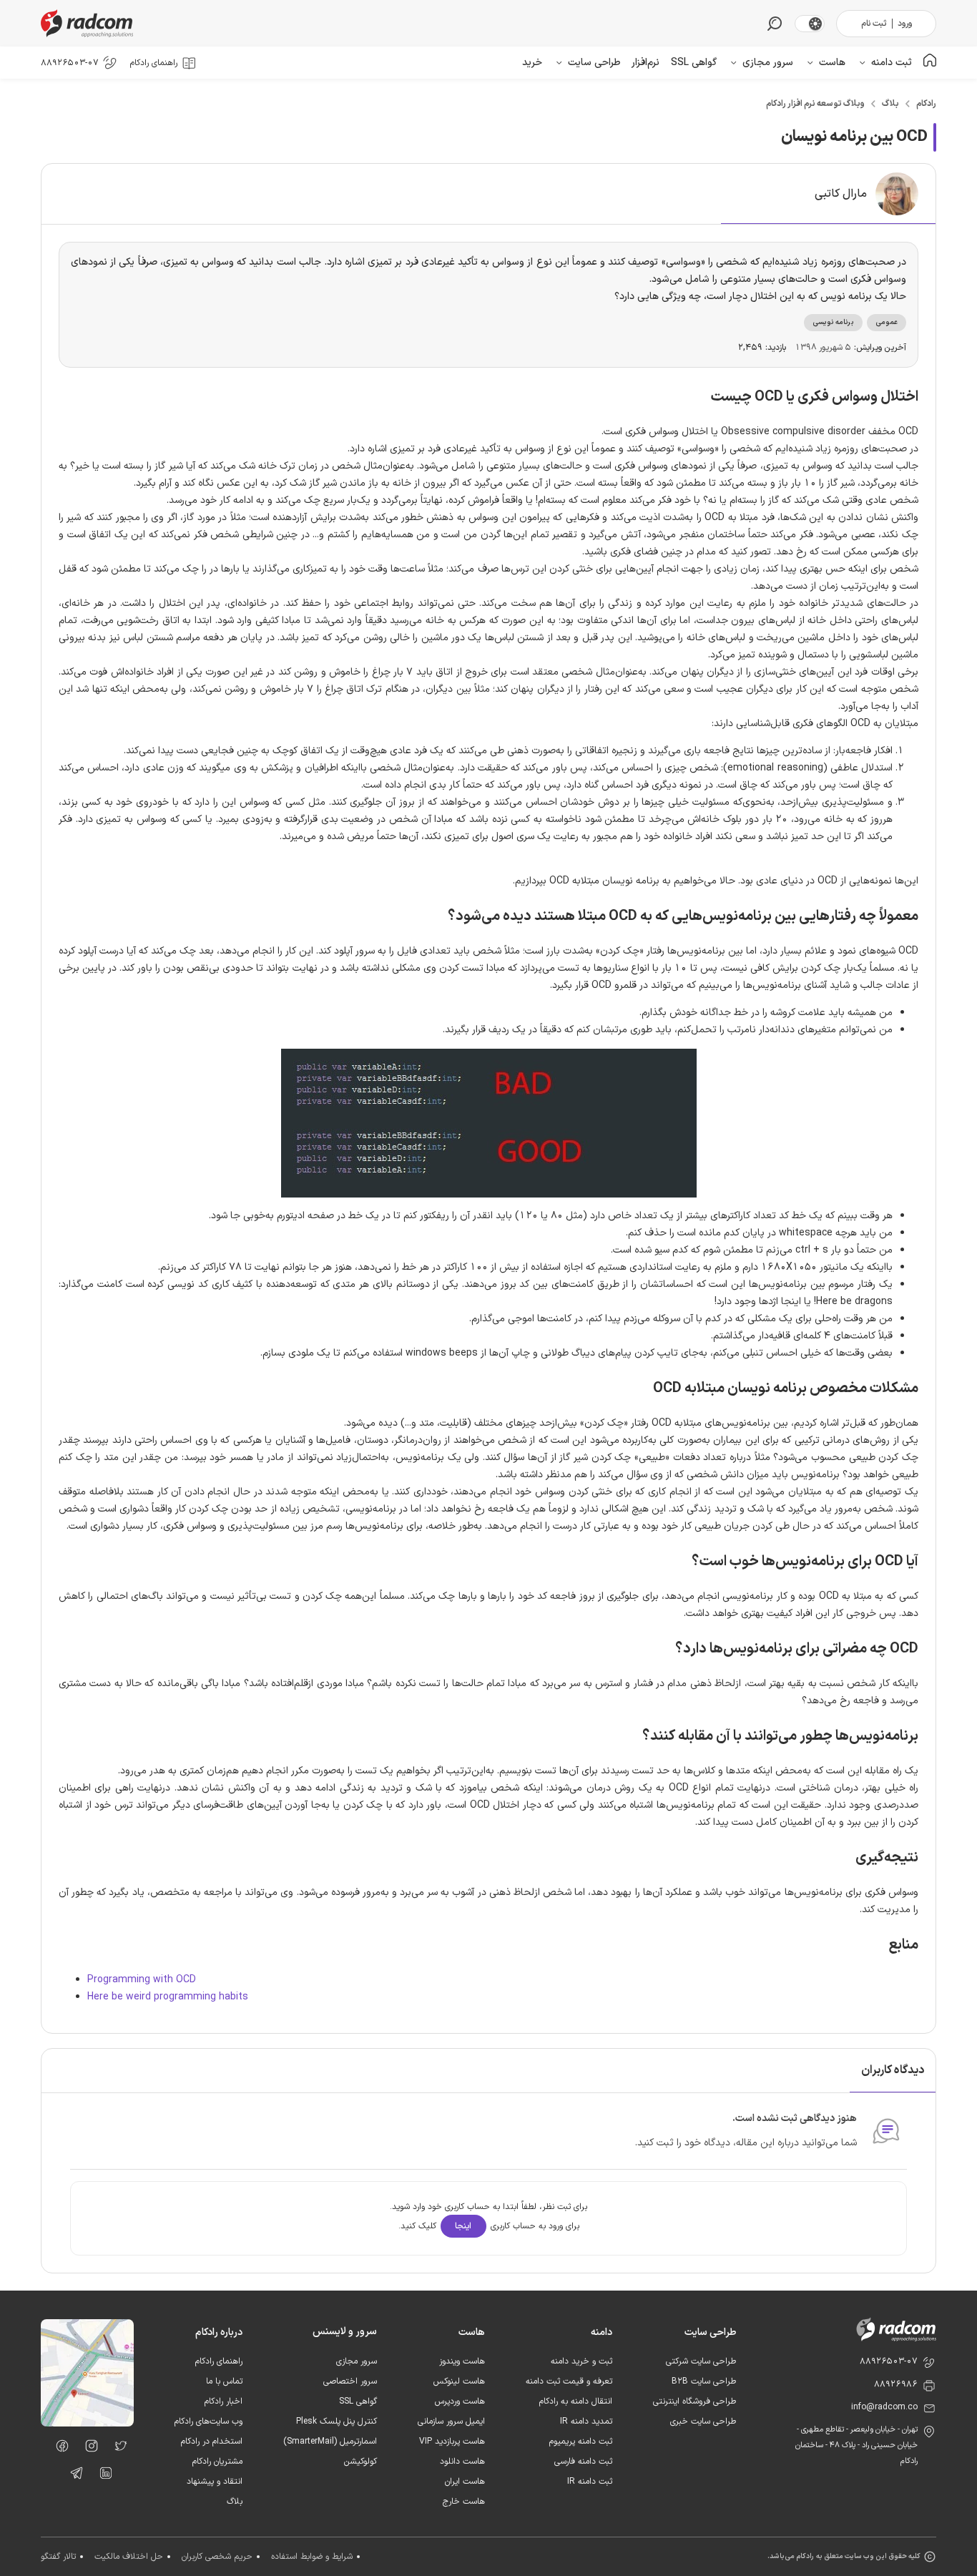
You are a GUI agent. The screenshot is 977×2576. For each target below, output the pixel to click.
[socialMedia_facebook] (58, 2449)
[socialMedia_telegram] (73, 2476)
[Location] (87, 2424)
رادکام (926, 104)
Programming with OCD (142, 1980)
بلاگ (890, 104)
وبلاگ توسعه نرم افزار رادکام (815, 104)
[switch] (815, 24)
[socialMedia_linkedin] (102, 2476)
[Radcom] (90, 23)
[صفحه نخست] (930, 63)
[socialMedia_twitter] (117, 2449)
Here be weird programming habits (168, 1997)
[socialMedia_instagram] (88, 2449)
